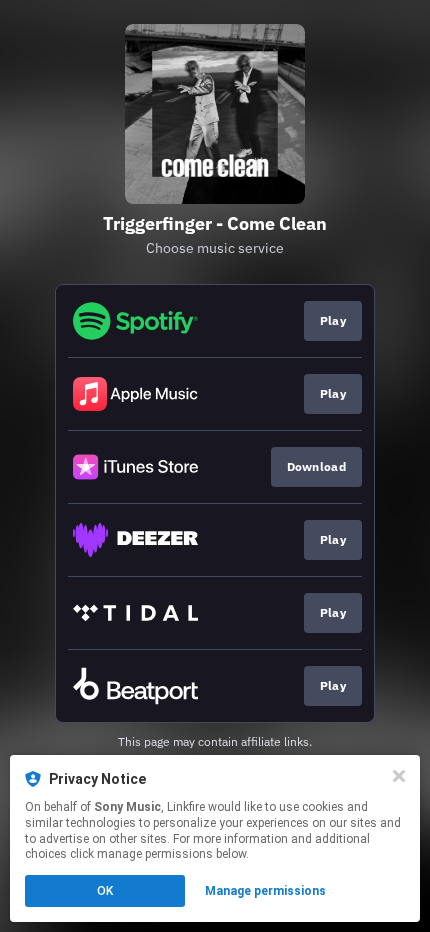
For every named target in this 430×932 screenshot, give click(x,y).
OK (105, 891)
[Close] (399, 776)
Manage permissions (265, 891)
